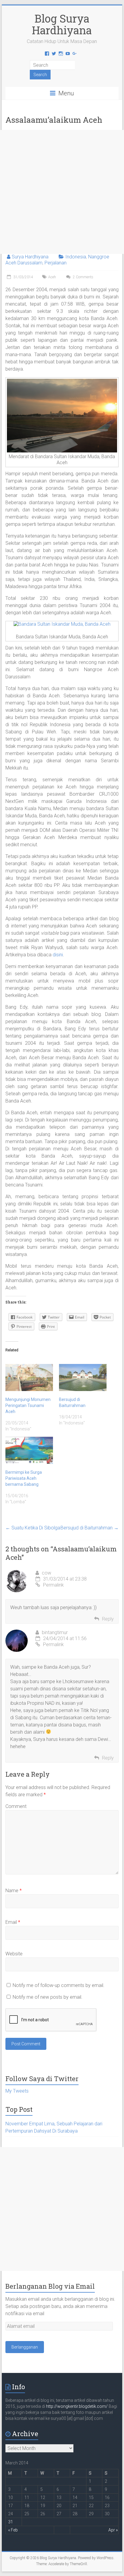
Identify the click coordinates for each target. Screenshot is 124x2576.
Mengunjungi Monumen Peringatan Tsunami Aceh (28, 1405)
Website (14, 1954)
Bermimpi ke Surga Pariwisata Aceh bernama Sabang (24, 1478)
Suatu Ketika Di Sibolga (33, 1528)
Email (13, 1922)
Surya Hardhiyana (30, 257)
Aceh (52, 277)
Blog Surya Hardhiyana (62, 24)
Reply (108, 1619)
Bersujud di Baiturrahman (90, 1528)
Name (14, 1891)
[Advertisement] (62, 192)
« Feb (13, 2530)
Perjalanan (56, 263)
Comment (16, 1806)
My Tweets (17, 2091)
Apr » (113, 2530)
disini (58, 955)
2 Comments (83, 277)
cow (46, 1573)
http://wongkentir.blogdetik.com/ (77, 2406)
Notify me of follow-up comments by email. (59, 1985)
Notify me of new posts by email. (48, 1997)
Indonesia (76, 257)
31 (11, 2522)
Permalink (53, 1585)
